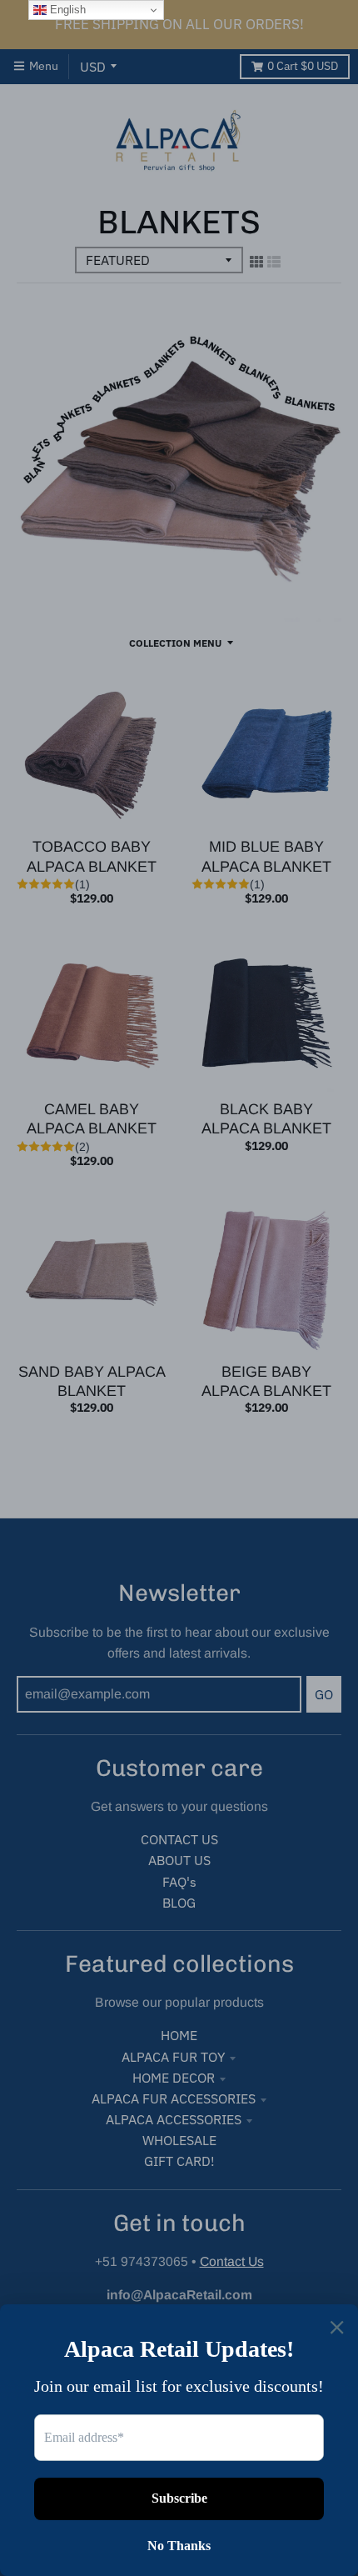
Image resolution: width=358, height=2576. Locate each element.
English (66, 10)
